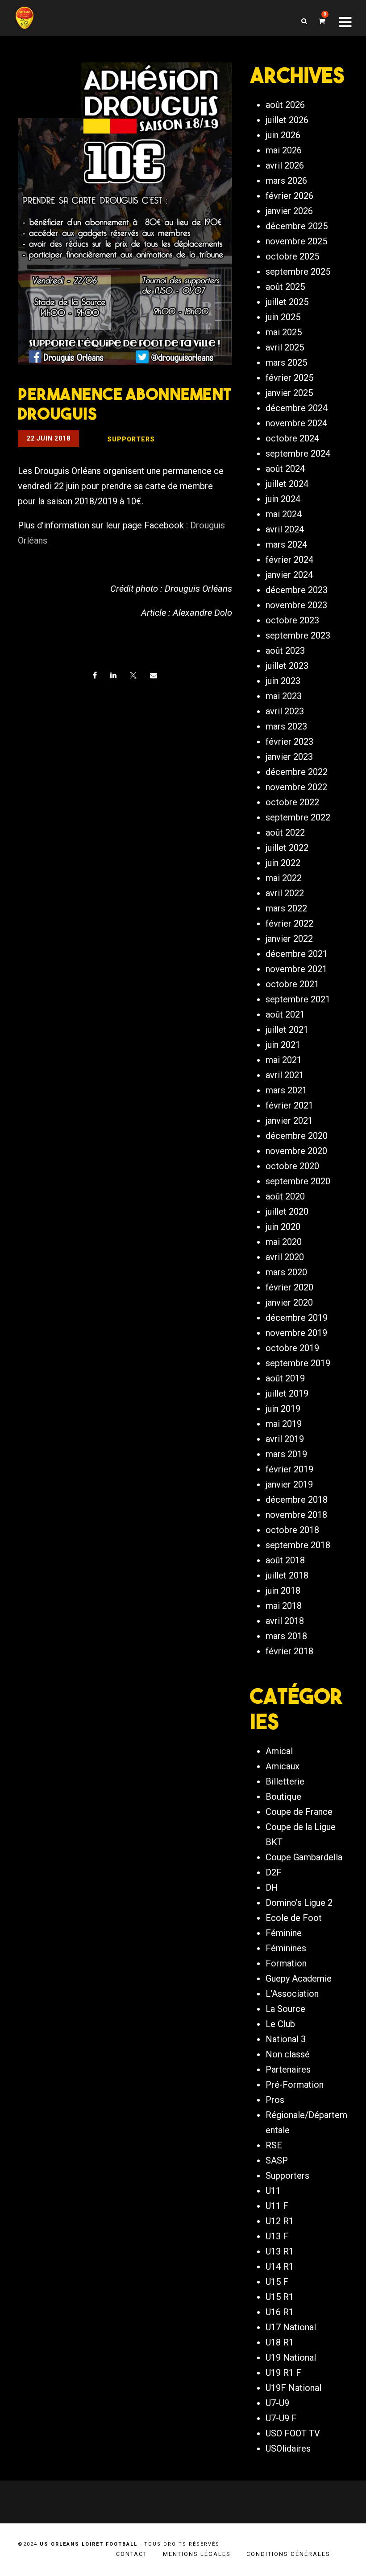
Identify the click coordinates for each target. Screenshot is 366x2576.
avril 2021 (285, 1075)
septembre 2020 (298, 1181)
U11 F (277, 2206)
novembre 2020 (296, 1151)
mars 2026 (286, 181)
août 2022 (285, 833)
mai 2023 (284, 696)
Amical (279, 1751)
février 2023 (289, 742)
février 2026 (289, 196)
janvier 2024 (289, 575)
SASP (277, 2160)
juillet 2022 (287, 848)
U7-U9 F (281, 2418)
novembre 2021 (296, 969)
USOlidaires (288, 2448)
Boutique (283, 1797)
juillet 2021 (287, 1030)
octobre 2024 (292, 438)
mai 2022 (284, 878)
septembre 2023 (298, 635)
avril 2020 (285, 1257)
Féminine (284, 1933)
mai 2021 (284, 1060)
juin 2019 (283, 1409)
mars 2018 (286, 1636)
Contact (132, 2554)
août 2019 (285, 1378)
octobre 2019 (292, 1348)
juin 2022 (283, 863)
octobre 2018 (292, 1530)
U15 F (277, 2282)
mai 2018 (284, 1606)
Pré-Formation (295, 2085)
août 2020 (285, 1196)
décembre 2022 (297, 772)
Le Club (280, 2024)
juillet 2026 (287, 120)
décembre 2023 (297, 590)
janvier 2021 (289, 1121)
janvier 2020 (289, 1302)
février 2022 (289, 923)
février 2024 (289, 560)
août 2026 (285, 105)
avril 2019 (285, 1439)
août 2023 (285, 651)
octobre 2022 (292, 802)
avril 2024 (285, 529)
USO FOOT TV (293, 2433)
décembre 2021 (297, 954)
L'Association (292, 1994)
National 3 (286, 2039)
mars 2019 (286, 1454)
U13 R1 (280, 2251)
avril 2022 (285, 893)
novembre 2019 (296, 1333)
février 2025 (289, 378)
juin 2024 (283, 499)
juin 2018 (283, 1591)
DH (272, 1888)
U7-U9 (277, 2403)
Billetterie (285, 1781)
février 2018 (289, 1651)
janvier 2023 (289, 757)
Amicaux (283, 1766)
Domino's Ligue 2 (299, 1903)
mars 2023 (286, 726)
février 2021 (289, 1105)
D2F (274, 1872)
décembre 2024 (297, 408)
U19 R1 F (283, 2373)
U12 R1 (280, 2221)
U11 (273, 2191)
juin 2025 (283, 317)
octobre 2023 (292, 620)
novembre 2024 (296, 423)
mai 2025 (284, 332)
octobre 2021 (292, 984)
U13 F (277, 2236)
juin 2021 (283, 1045)
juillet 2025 (287, 302)
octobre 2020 (292, 1166)
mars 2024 (286, 544)
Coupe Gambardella (304, 1857)
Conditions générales (288, 2554)
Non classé (288, 2054)
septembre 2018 (298, 1545)
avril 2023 (285, 711)
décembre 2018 (297, 1500)
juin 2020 (283, 1227)
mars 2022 (286, 908)
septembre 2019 (298, 1363)
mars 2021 (286, 1090)
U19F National (293, 2388)
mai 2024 (284, 514)
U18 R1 (280, 2342)
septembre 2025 (298, 272)
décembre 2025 (297, 226)
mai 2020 (284, 1242)
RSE (274, 2145)
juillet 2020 (287, 1212)
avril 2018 (285, 1621)
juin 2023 (283, 681)
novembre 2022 (296, 787)
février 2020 (289, 1287)
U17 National (291, 2327)
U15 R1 (280, 2297)
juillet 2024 (287, 484)
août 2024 (285, 469)
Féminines (286, 1948)
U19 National (291, 2358)
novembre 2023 (296, 605)
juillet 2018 (287, 1575)
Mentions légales (197, 2554)
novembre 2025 (296, 241)
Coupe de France (299, 1812)
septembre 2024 (298, 453)
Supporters (287, 2176)
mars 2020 (286, 1272)
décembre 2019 (297, 1318)
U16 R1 (280, 2312)
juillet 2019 (287, 1393)
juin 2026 (283, 135)
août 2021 (285, 1014)
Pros (275, 2100)
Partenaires (288, 2069)
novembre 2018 (296, 1515)
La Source (285, 2009)
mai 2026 (284, 150)
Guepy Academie (299, 1978)
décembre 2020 (297, 1136)
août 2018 (285, 1560)
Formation (286, 1963)
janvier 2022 (289, 939)
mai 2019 (284, 1424)
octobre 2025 (292, 256)
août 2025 (285, 287)
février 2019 (289, 1469)
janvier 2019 (289, 1484)
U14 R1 (280, 2267)
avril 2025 (285, 347)
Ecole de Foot (294, 1918)
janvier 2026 (289, 211)
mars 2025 (286, 363)
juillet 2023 (287, 666)
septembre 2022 (298, 817)
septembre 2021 (298, 999)
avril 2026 (285, 165)
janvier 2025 (289, 393)
